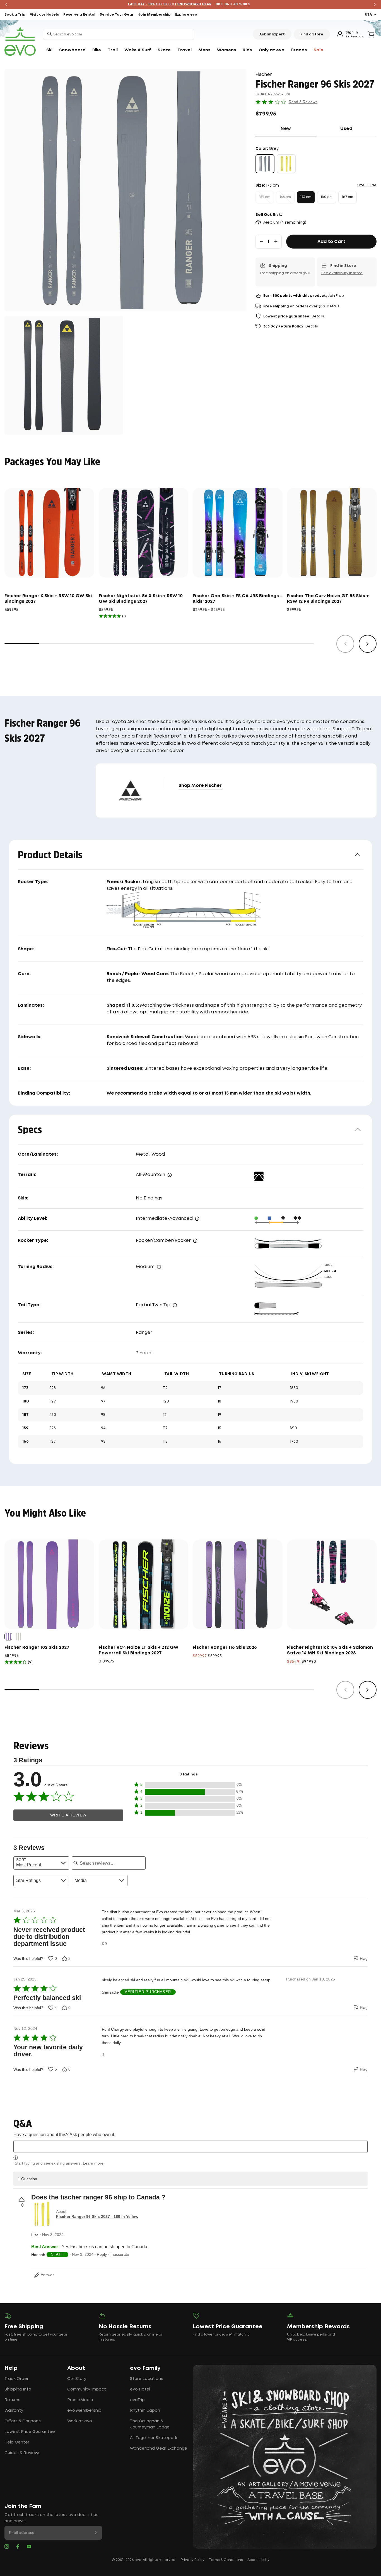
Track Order (16, 2379)
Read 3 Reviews (303, 102)
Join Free (336, 296)
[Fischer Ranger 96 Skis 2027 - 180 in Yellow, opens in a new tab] (42, 2214)
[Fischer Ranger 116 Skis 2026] (238, 1584)
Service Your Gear (117, 15)
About (76, 2368)
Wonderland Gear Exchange (159, 2449)
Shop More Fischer (200, 786)
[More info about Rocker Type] (195, 1241)
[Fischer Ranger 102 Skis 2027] (49, 1584)
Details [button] (333, 306)
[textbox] (191, 2147)
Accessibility (258, 2560)
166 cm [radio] (285, 197)
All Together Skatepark (154, 2438)
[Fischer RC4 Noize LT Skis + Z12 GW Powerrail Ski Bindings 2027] (144, 1584)
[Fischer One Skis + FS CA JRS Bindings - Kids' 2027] (238, 533)
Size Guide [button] (367, 185)
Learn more (93, 2163)
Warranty (14, 2411)
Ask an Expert (272, 34)
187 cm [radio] (348, 197)
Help (11, 2368)
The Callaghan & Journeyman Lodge (150, 2424)
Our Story (77, 2379)
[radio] (265, 164)
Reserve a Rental (79, 15)
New (298, 129)
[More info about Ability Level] (197, 1219)
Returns (12, 2400)
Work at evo (80, 2421)
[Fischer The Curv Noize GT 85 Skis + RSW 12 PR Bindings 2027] (332, 533)
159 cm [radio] (265, 197)
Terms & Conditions (226, 2560)
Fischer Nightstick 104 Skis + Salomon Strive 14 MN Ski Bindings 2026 (330, 1650)
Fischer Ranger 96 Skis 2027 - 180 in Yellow (97, 2216)
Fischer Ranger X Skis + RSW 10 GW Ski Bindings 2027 (48, 599)
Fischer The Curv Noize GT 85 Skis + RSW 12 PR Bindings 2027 (328, 599)
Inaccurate (120, 2254)
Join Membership (154, 15)
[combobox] (119, 34)
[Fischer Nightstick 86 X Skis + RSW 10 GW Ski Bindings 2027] (144, 533)
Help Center (17, 2442)
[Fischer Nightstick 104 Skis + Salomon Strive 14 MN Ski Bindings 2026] (332, 1584)
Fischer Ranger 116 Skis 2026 (225, 1648)
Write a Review (68, 1815)
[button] (189, 1792)
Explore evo (186, 15)
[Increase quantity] (276, 242)
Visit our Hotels (44, 15)
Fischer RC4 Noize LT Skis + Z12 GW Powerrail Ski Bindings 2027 (139, 1650)
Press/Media (80, 2400)
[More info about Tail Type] (175, 1305)
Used (358, 129)
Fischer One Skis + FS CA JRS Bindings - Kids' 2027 (237, 599)
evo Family (145, 2368)
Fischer (264, 75)
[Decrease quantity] (261, 242)
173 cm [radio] (306, 197)
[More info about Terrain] (170, 1175)
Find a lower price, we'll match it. (221, 2335)
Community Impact (87, 2389)
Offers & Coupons (23, 2421)
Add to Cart (331, 242)
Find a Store (312, 34)
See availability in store (342, 273)
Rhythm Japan (145, 2411)
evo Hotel (140, 2389)
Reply (102, 2254)
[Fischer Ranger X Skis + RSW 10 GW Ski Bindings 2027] (49, 533)
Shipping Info (18, 2389)
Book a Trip (15, 15)
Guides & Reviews (22, 2453)
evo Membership (84, 2411)
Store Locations (147, 2379)
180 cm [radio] (327, 197)
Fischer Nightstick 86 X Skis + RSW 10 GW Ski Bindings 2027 (141, 599)
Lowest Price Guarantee (30, 2432)
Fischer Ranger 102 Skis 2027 (37, 1648)
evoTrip (137, 2400)
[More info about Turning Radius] (159, 1267)
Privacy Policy (193, 2560)
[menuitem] (49, 50)
